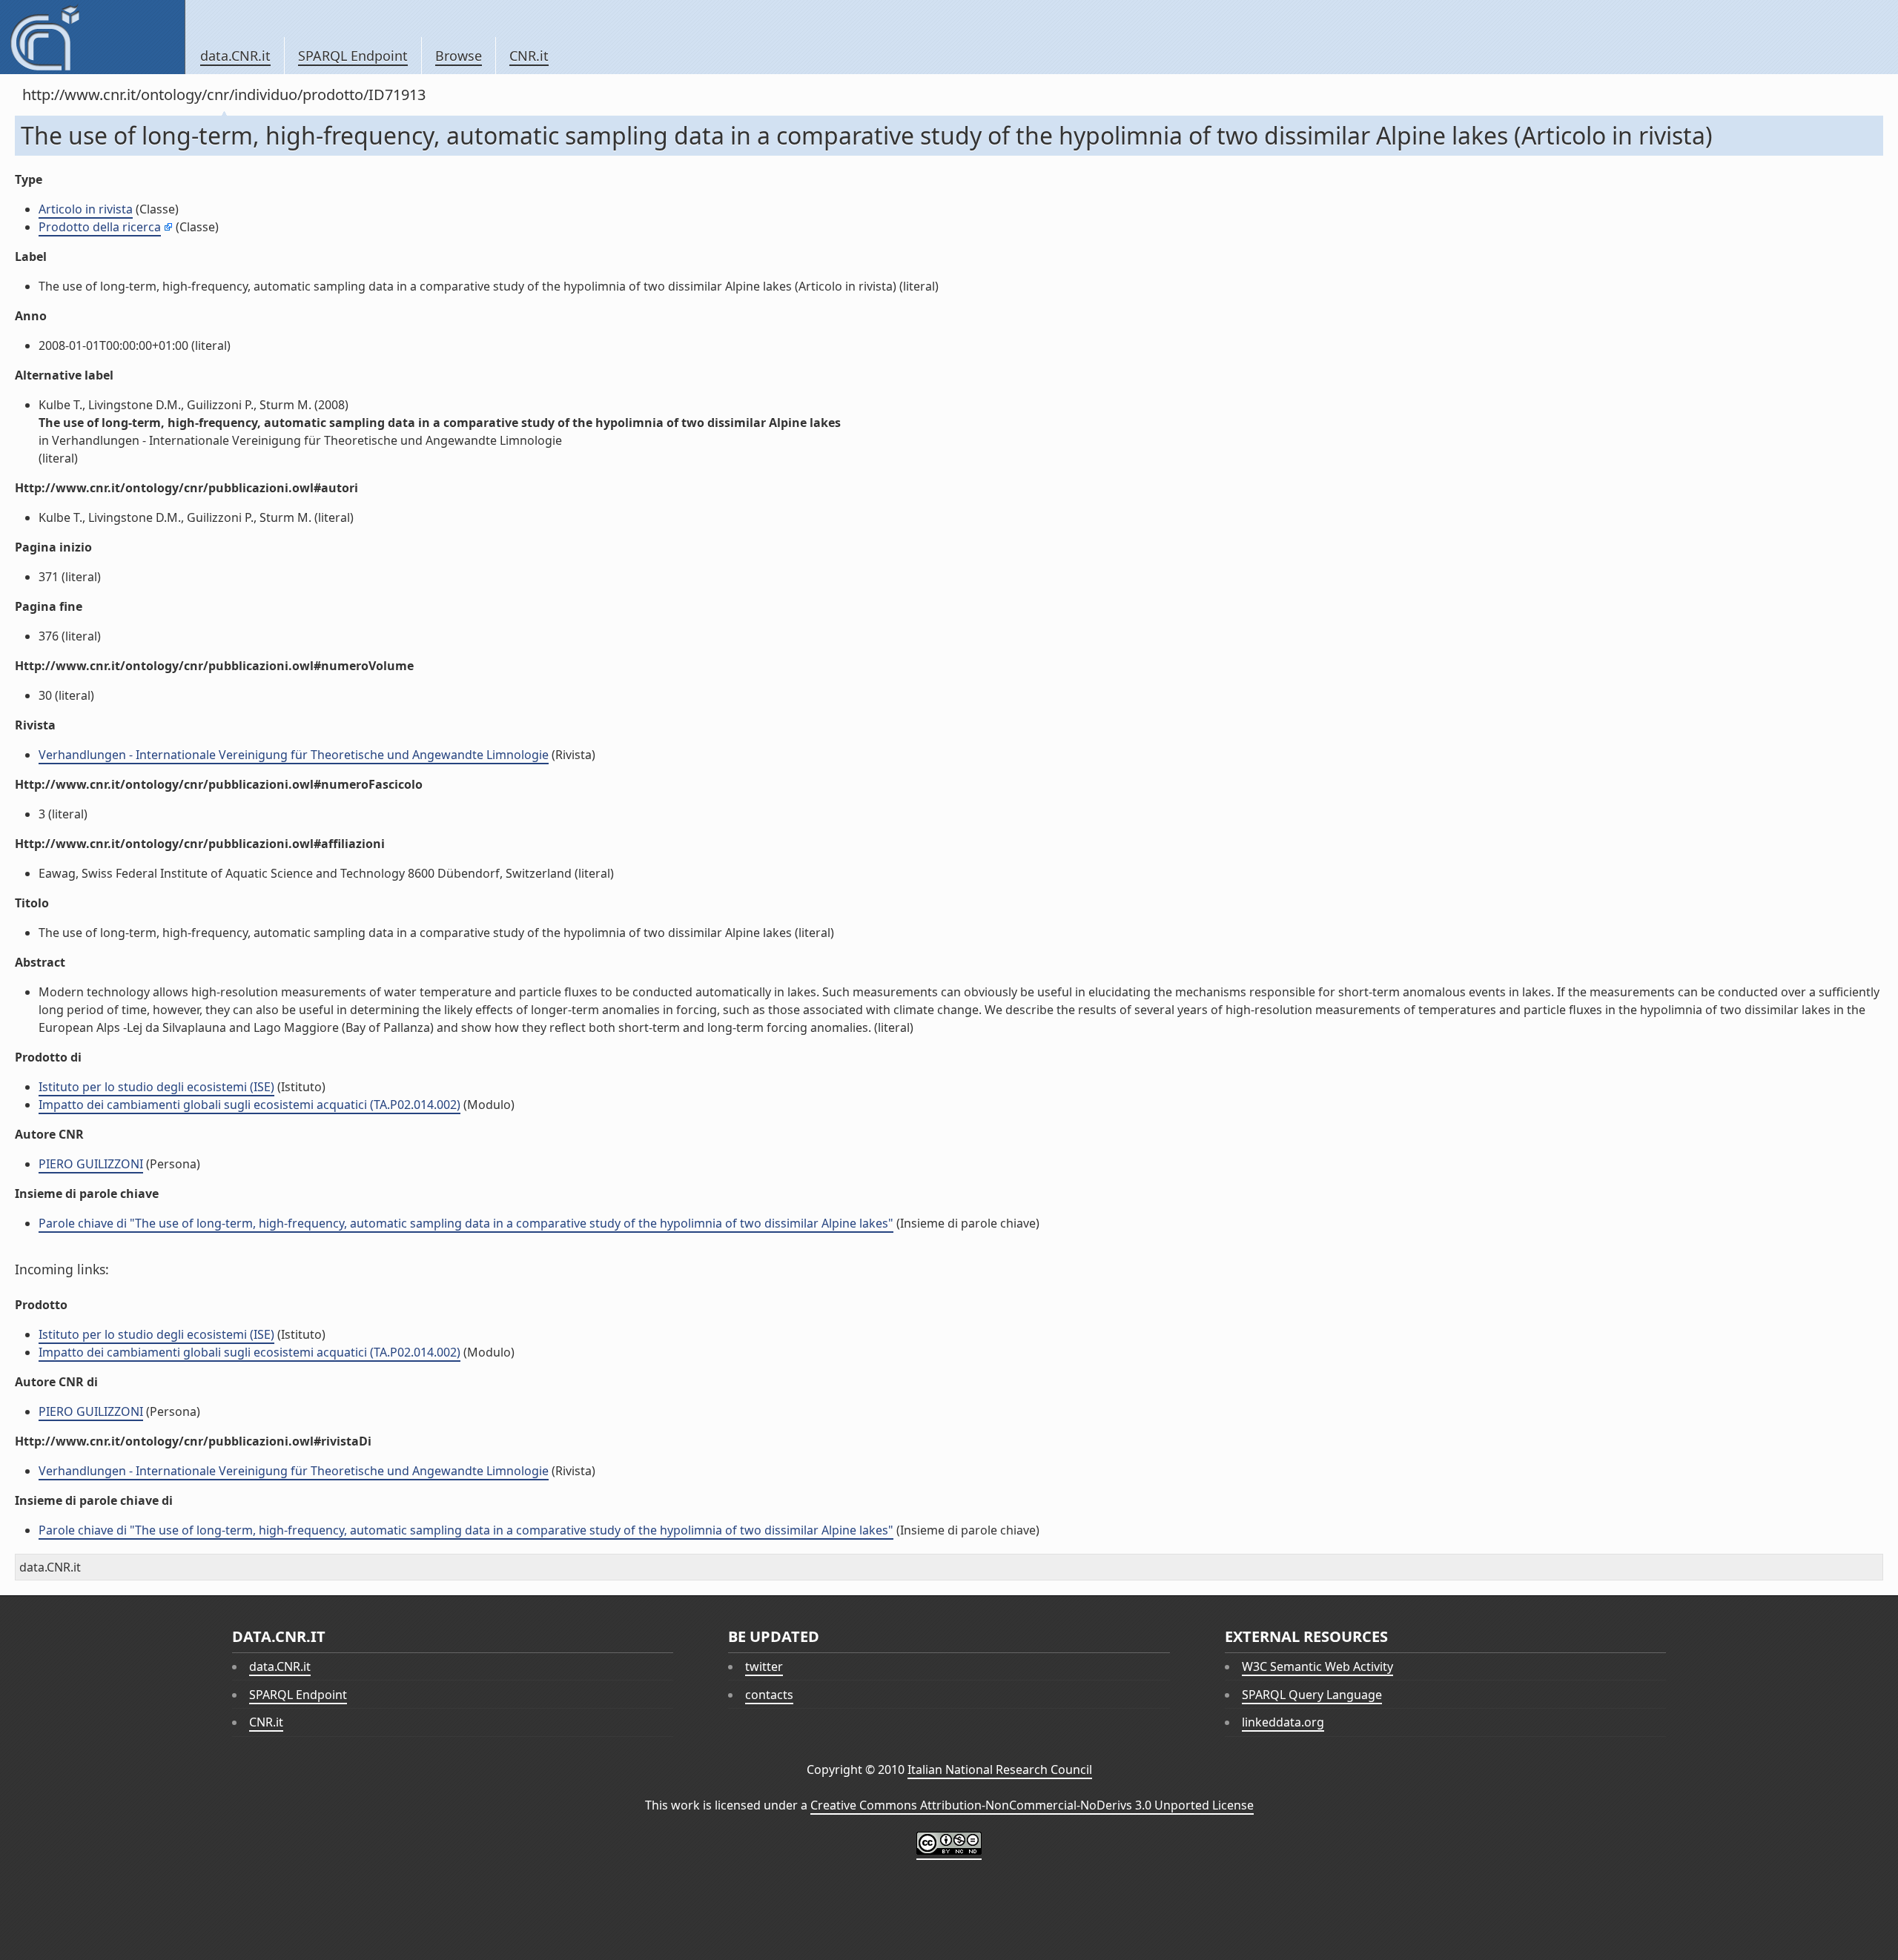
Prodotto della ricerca (100, 227)
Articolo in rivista (86, 209)
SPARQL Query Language (1312, 1695)
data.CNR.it (235, 56)
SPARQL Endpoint (353, 56)
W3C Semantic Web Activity (1317, 1666)
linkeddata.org (1283, 1722)
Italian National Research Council (1000, 1769)
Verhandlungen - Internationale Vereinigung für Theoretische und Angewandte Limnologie (294, 755)
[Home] (92, 37)
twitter (764, 1666)
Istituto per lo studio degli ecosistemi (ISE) (156, 1087)
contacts (769, 1695)
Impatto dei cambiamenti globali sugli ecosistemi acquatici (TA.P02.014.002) (249, 1105)
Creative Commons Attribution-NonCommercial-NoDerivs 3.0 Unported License (1032, 1805)
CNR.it (529, 56)
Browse (459, 56)
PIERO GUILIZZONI (91, 1164)
